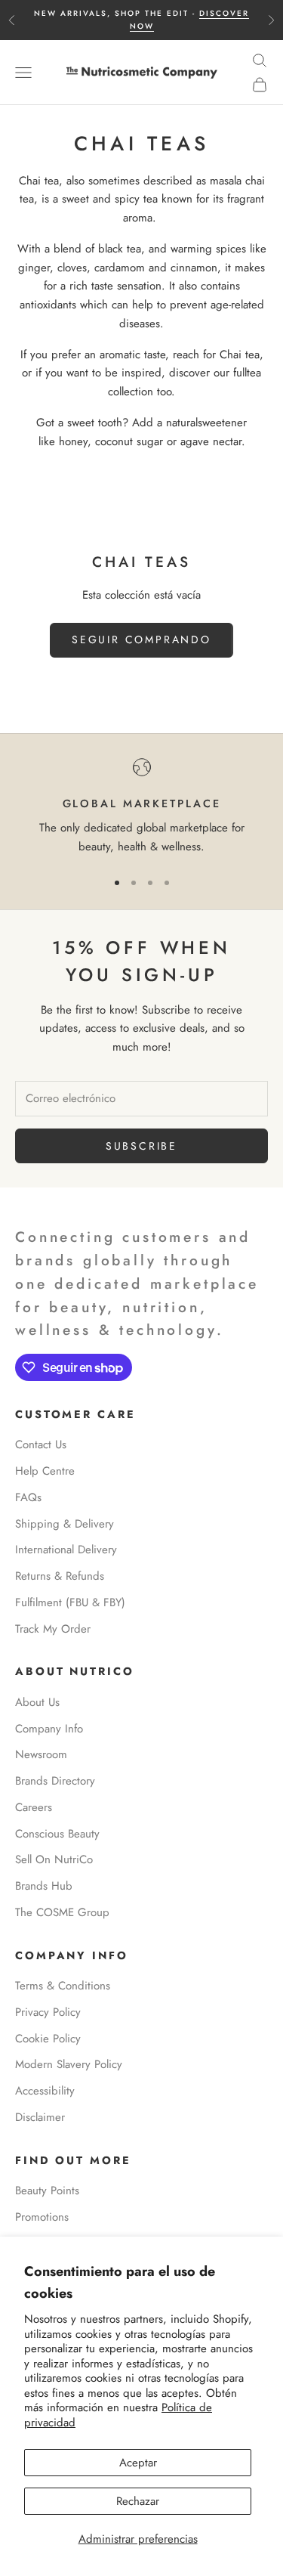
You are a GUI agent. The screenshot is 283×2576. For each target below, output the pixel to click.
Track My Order (53, 1629)
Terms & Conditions (63, 1986)
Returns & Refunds (60, 1576)
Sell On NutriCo (54, 1859)
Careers (34, 1807)
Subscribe (141, 1146)
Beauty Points (47, 2191)
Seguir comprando (141, 639)
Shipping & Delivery (65, 1524)
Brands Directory (55, 1781)
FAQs (28, 1497)
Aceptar (138, 2463)
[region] (141, 807)
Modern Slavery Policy (69, 2064)
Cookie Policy (48, 2039)
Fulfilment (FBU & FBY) (70, 1602)
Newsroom (41, 1754)
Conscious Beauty (57, 1834)
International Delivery (66, 1550)
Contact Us (41, 1444)
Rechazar (138, 2501)
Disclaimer (40, 2117)
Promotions (42, 2217)
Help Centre (45, 1471)
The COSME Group (62, 1912)
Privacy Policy (48, 2012)
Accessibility (45, 2091)
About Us (37, 1702)
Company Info (49, 1729)
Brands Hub (44, 1886)
